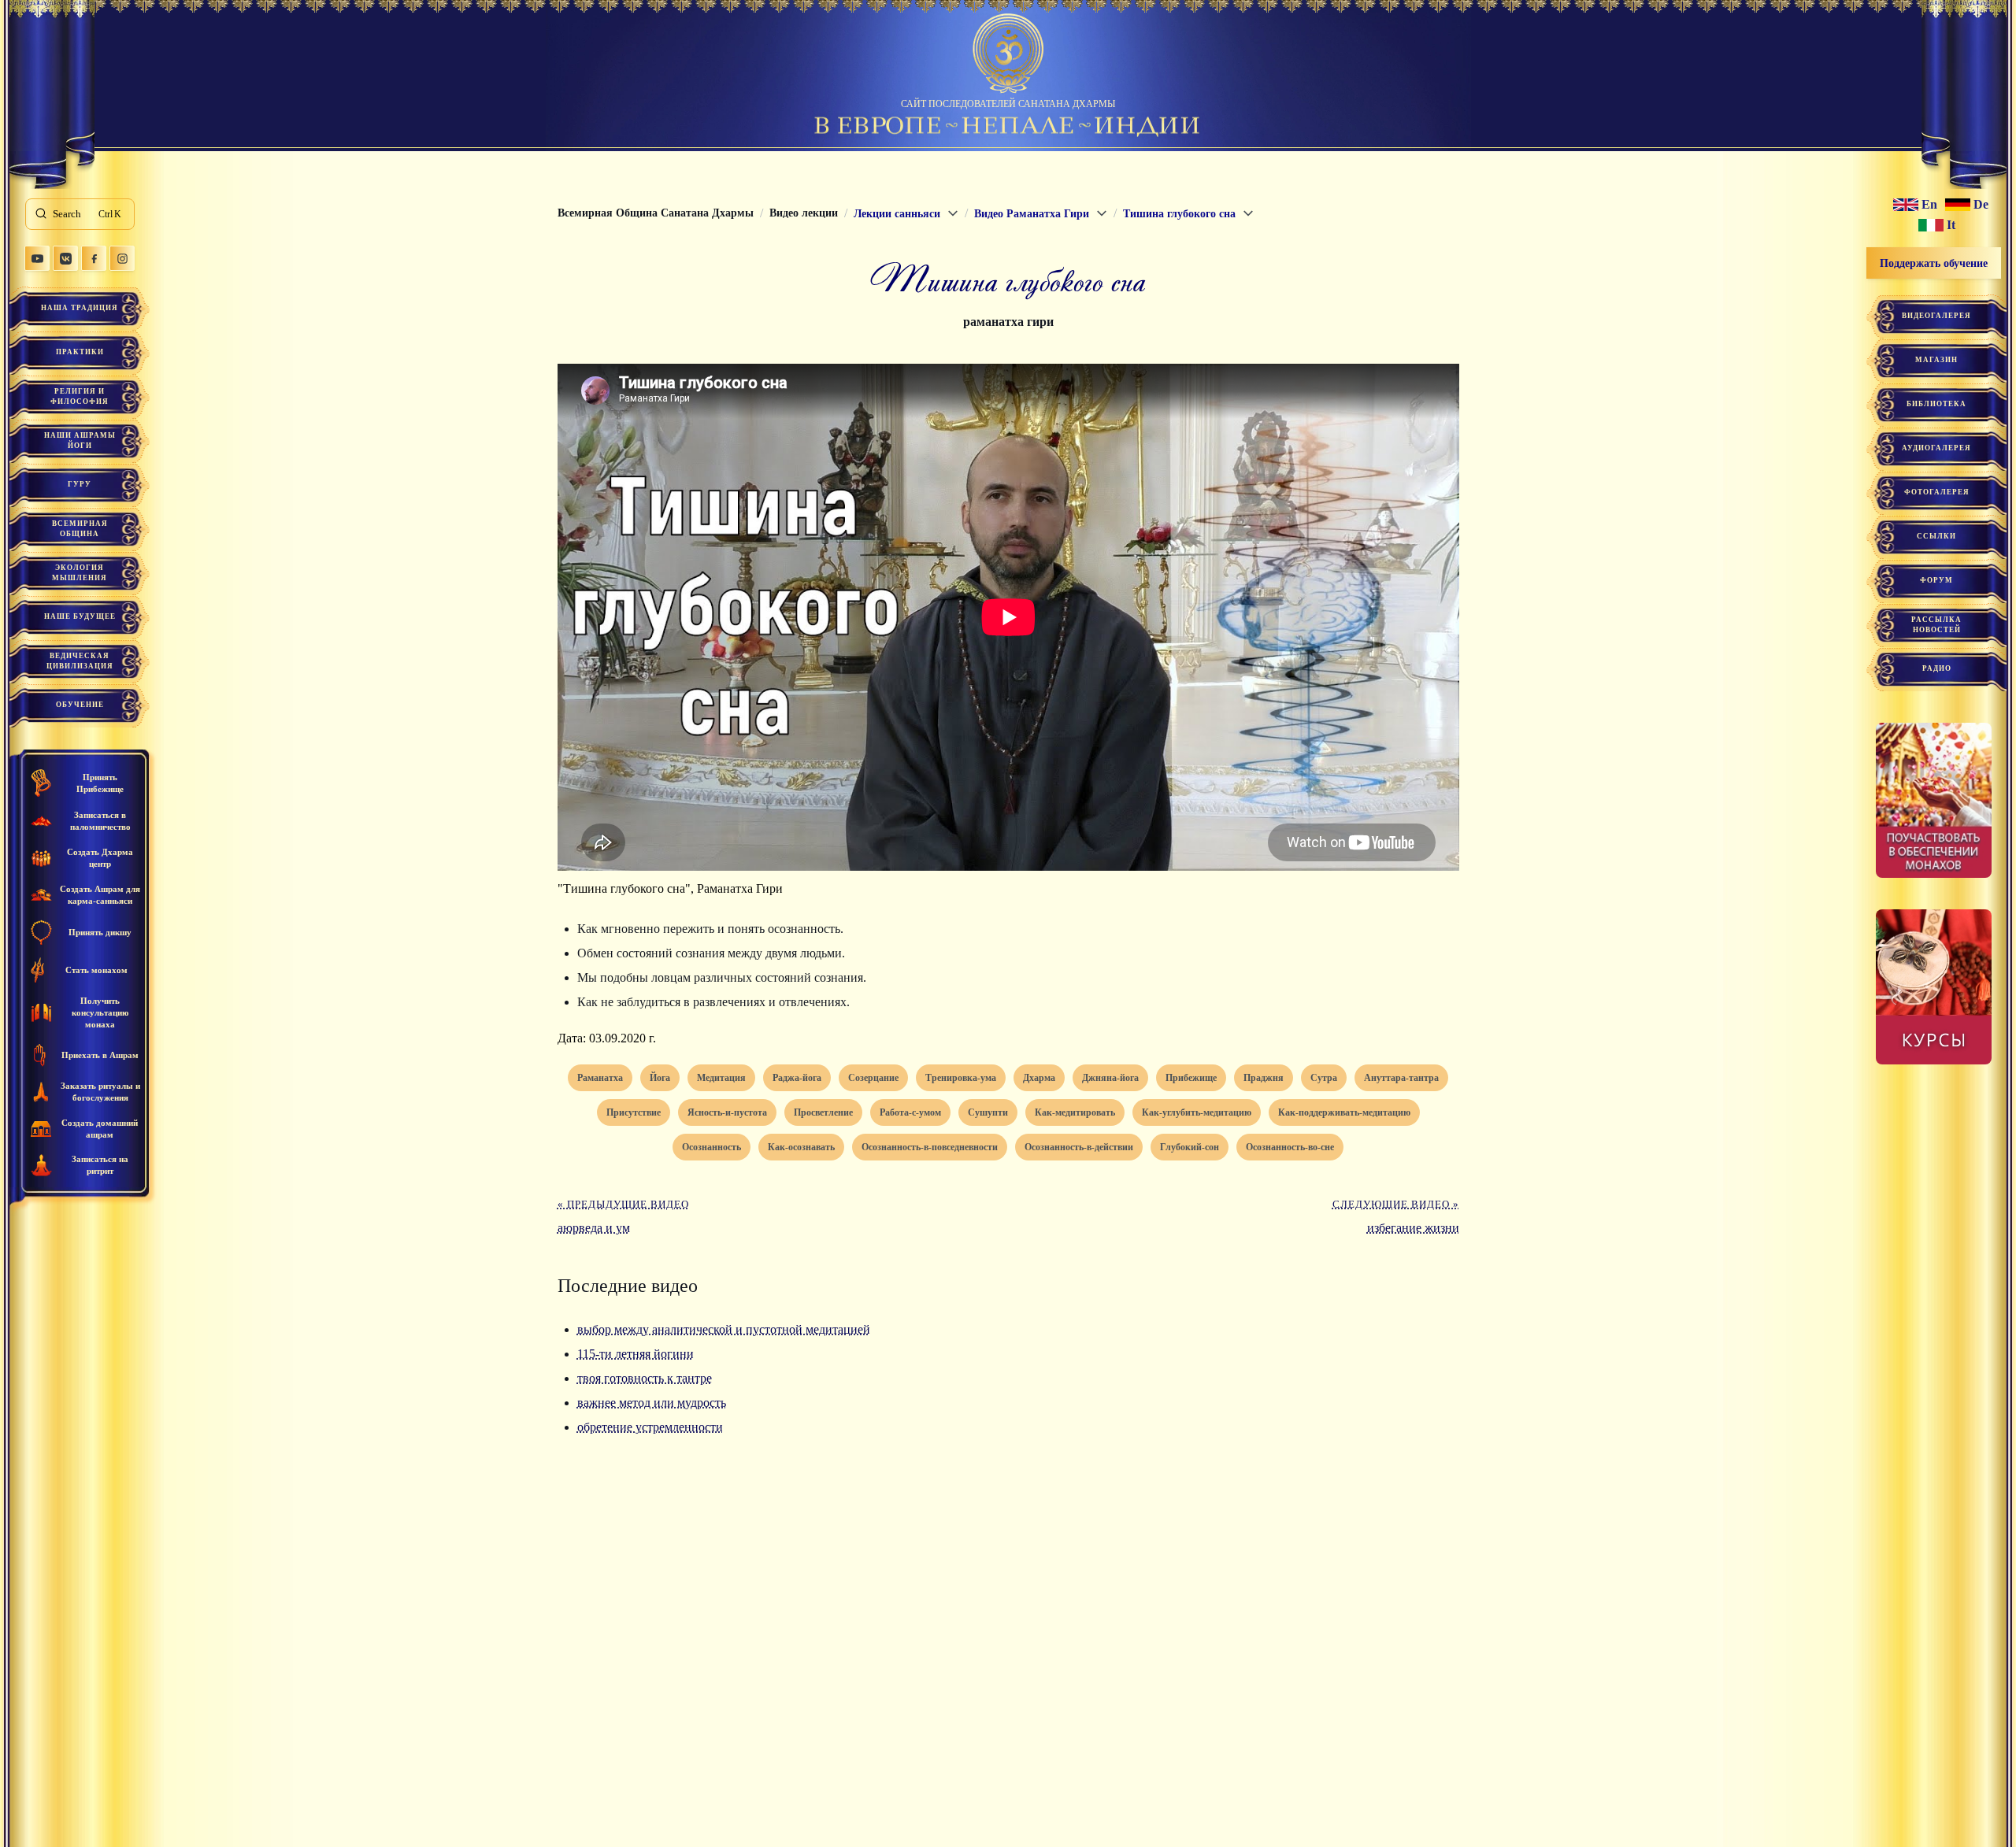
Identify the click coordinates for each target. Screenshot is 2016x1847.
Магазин (1936, 360)
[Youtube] (37, 258)
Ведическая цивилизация (80, 661)
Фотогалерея (1937, 492)
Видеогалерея (1936, 316)
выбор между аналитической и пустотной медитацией (724, 1329)
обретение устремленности (650, 1427)
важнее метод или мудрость (652, 1403)
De (1981, 205)
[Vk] (65, 258)
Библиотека (1936, 404)
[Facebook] (94, 258)
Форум (1936, 580)
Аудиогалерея (1936, 448)
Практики (80, 352)
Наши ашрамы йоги (80, 440)
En (1929, 205)
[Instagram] (122, 258)
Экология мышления (80, 573)
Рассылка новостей (1936, 625)
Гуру (80, 484)
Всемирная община (80, 529)
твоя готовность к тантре (645, 1378)
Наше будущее (80, 616)
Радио (1937, 668)
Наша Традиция (80, 308)
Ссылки (1936, 536)
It (1951, 225)
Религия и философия (80, 396)
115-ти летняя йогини (636, 1354)
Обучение (80, 705)
